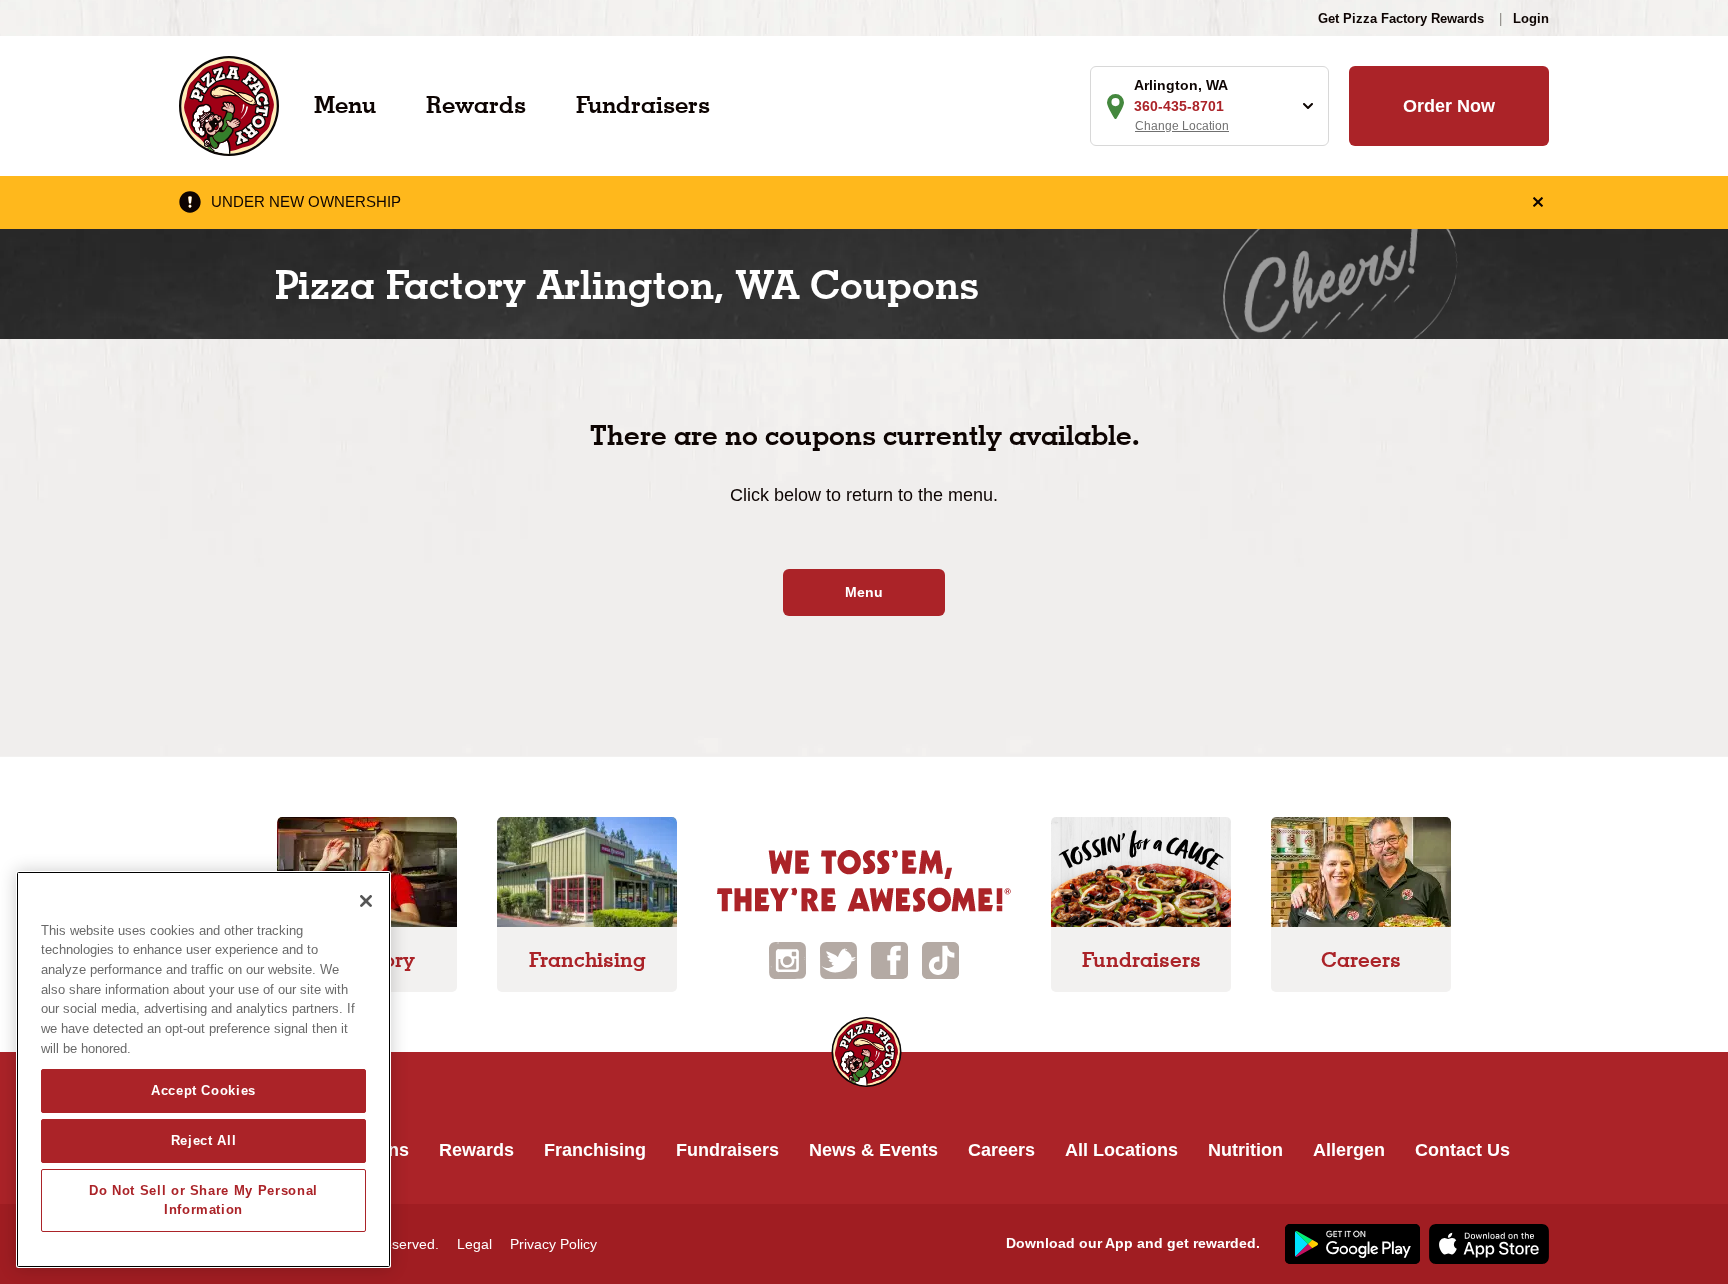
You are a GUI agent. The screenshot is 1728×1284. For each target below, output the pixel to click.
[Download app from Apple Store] (1486, 1243)
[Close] (366, 901)
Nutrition (1245, 1150)
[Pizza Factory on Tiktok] (940, 959)
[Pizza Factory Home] (229, 104)
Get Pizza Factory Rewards (1401, 18)
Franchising (595, 1150)
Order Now (1449, 106)
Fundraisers (643, 104)
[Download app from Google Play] (1350, 1243)
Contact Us (1462, 1150)
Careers (1001, 1150)
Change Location (1182, 126)
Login (1531, 18)
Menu (345, 104)
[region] (203, 1069)
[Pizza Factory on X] (838, 959)
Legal (474, 1244)
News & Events (873, 1150)
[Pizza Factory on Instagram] (787, 959)
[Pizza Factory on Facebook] (889, 959)
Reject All (204, 1140)
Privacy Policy (553, 1244)
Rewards (476, 104)
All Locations (1121, 1150)
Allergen (1349, 1150)
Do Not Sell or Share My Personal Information (203, 1199)
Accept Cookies (203, 1090)
